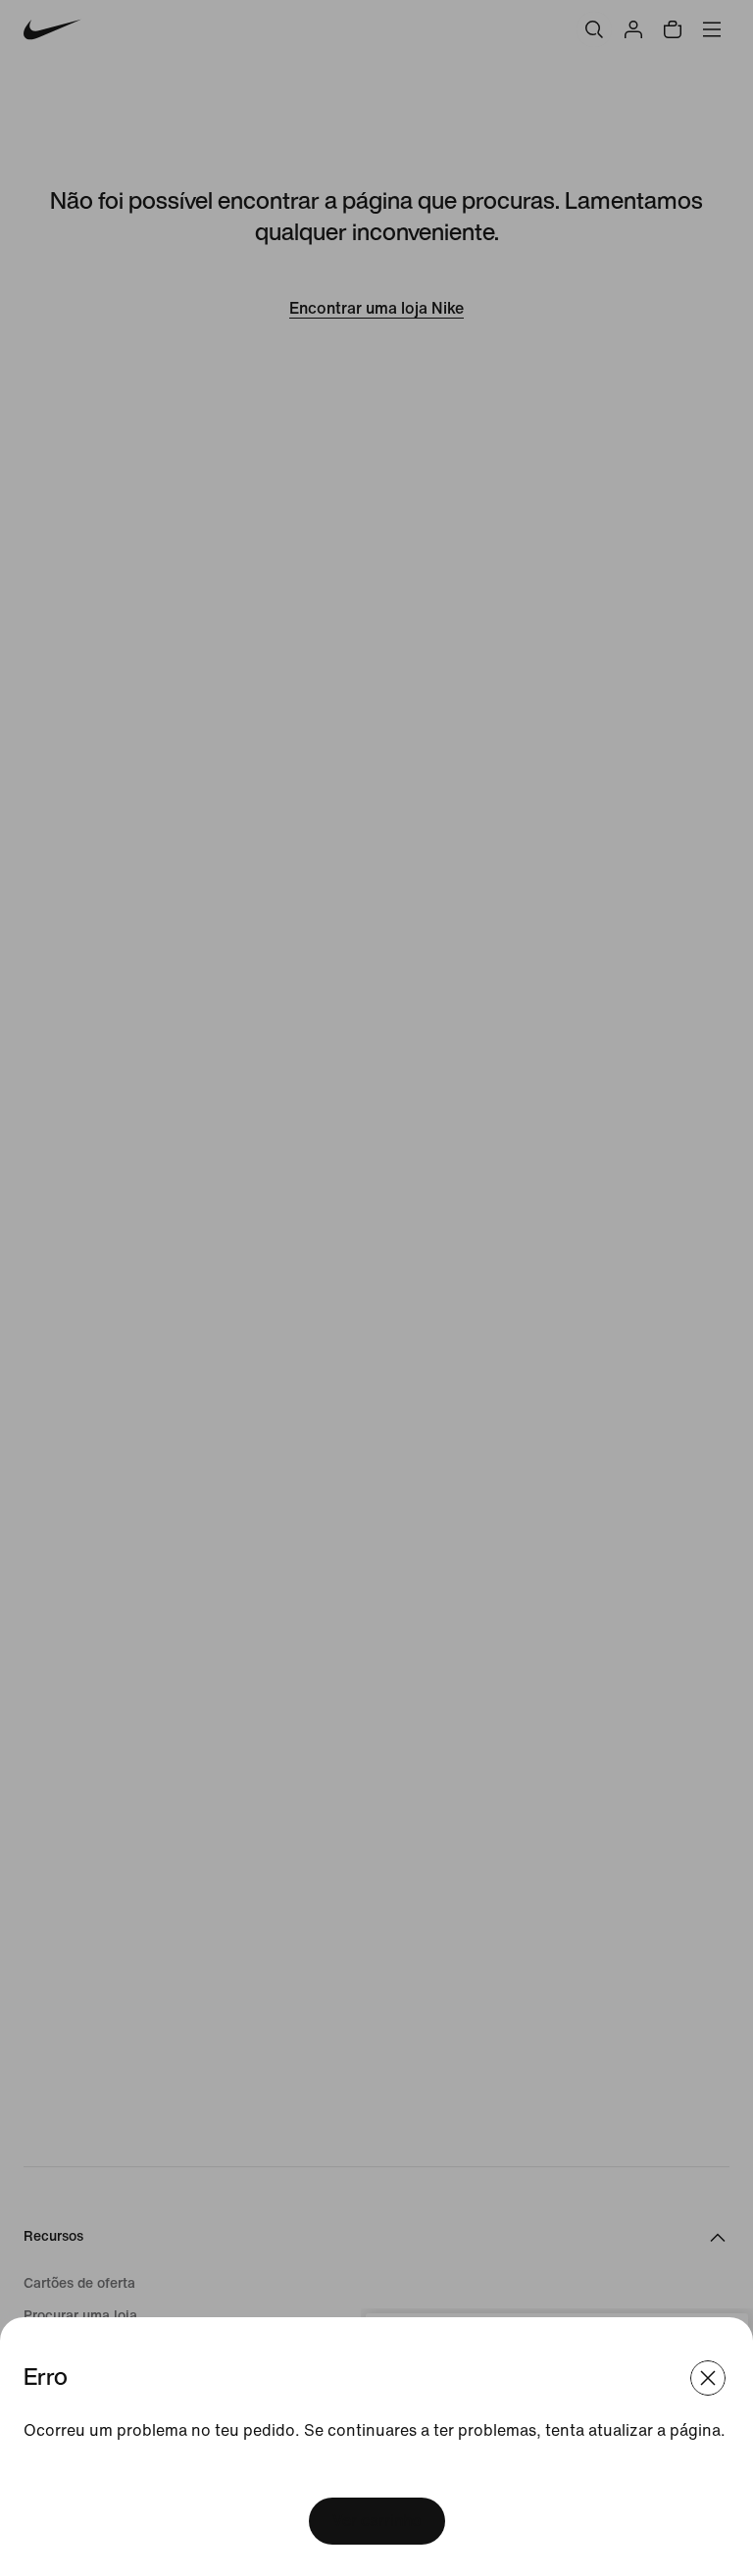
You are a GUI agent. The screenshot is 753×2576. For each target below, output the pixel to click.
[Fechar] (708, 2378)
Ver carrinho (377, 2521)
